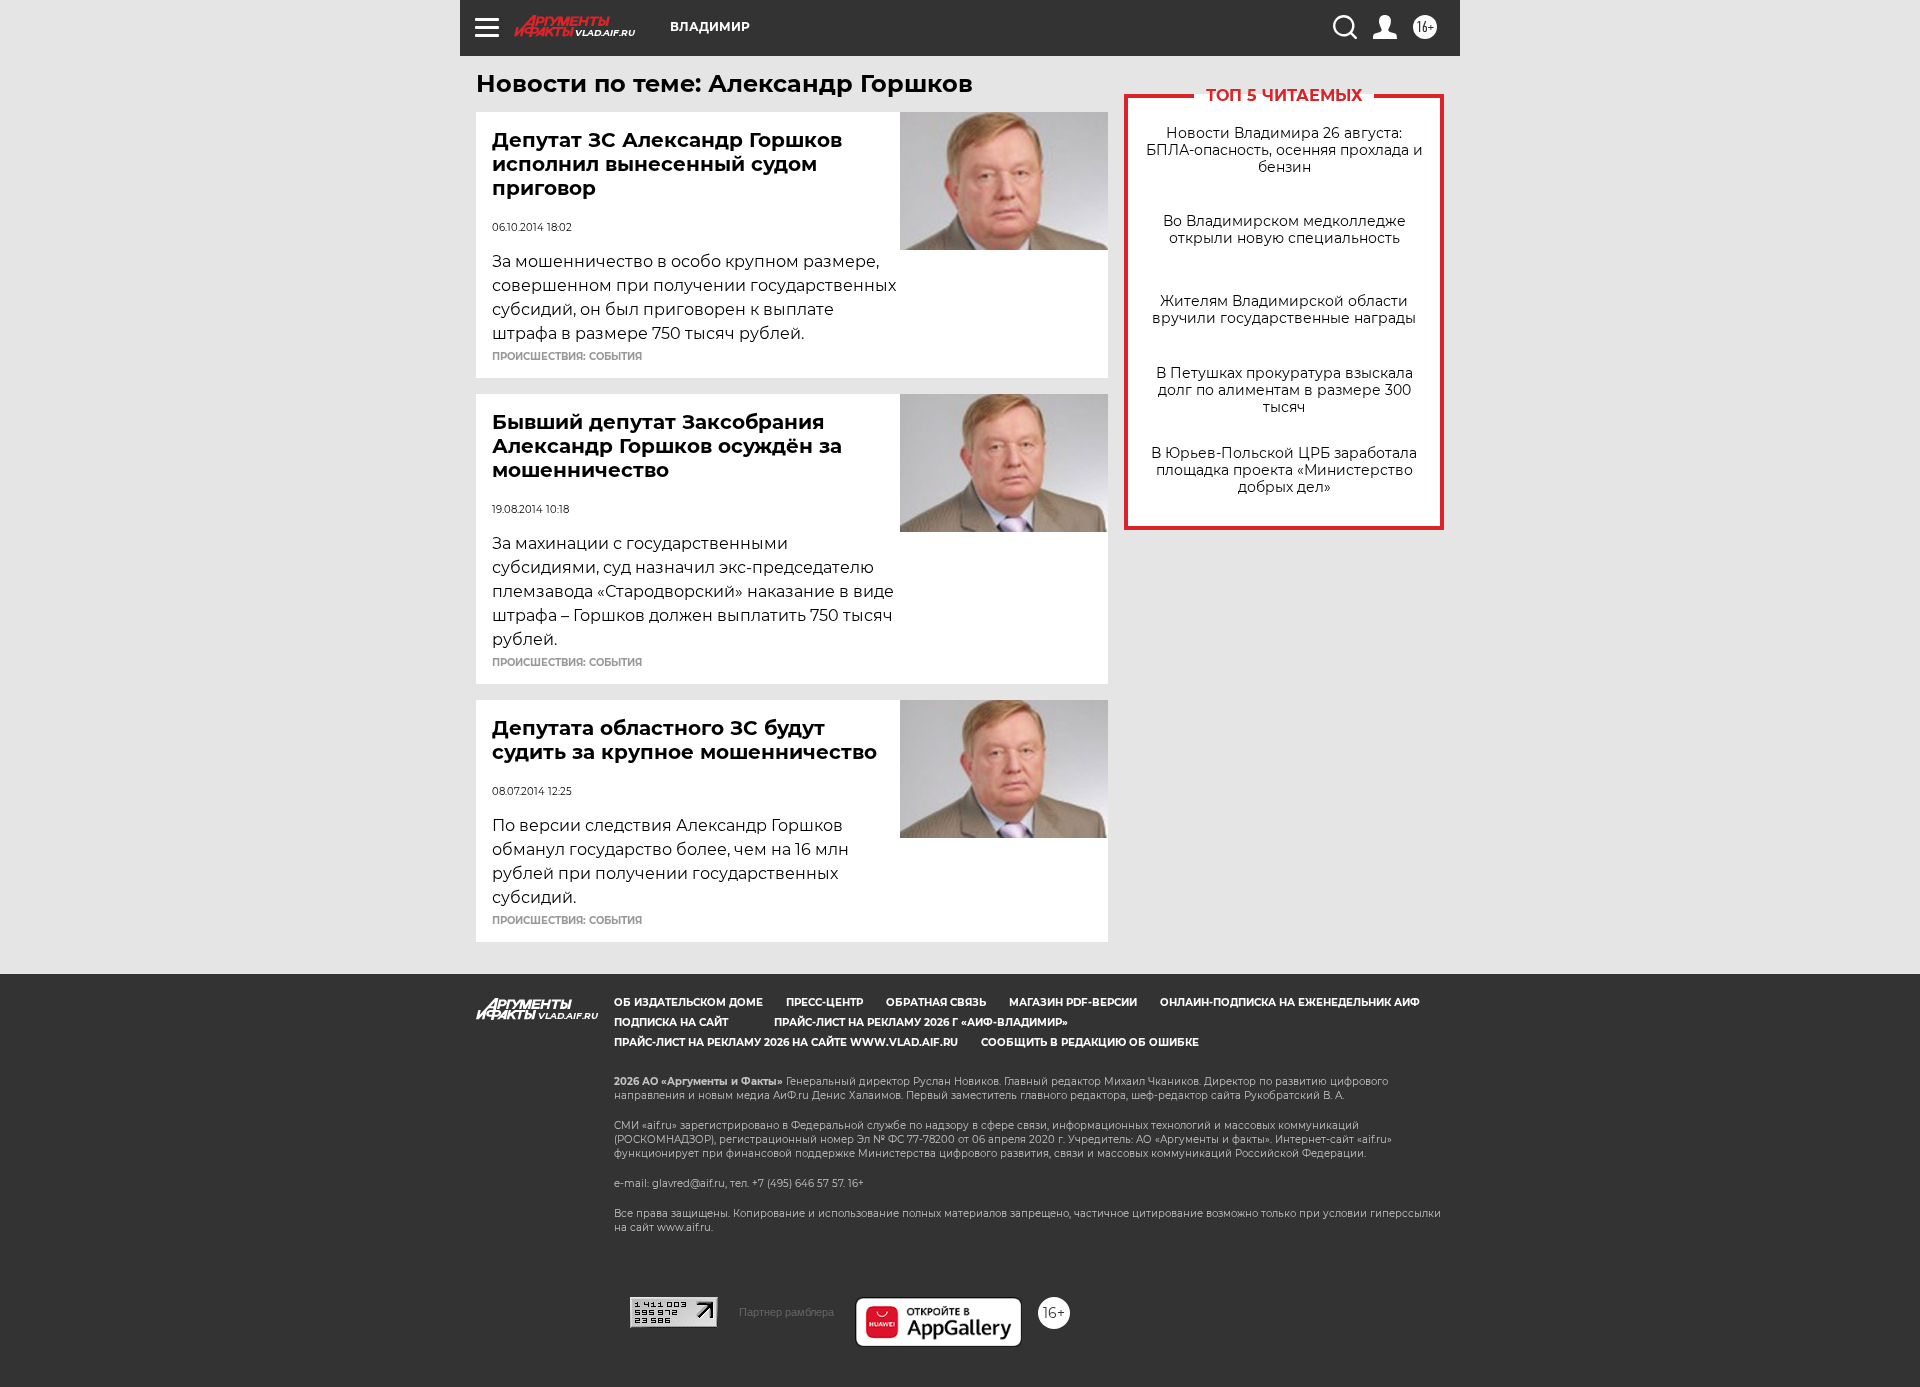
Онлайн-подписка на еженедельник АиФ (1290, 1002)
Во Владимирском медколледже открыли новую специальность (1284, 230)
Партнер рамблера (786, 1312)
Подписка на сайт (671, 1022)
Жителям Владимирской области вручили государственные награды (1284, 310)
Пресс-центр (824, 1002)
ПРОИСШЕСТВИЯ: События (567, 357)
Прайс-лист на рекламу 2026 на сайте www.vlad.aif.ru (786, 1042)
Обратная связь (936, 1002)
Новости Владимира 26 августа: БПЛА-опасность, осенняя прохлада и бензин (1284, 150)
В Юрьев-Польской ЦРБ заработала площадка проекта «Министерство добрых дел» (1284, 470)
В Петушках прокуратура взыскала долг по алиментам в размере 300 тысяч (1284, 390)
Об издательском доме (688, 1002)
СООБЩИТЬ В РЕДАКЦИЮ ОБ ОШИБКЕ (1090, 1042)
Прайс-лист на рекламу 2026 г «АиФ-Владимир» (921, 1022)
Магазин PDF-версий (1073, 1002)
